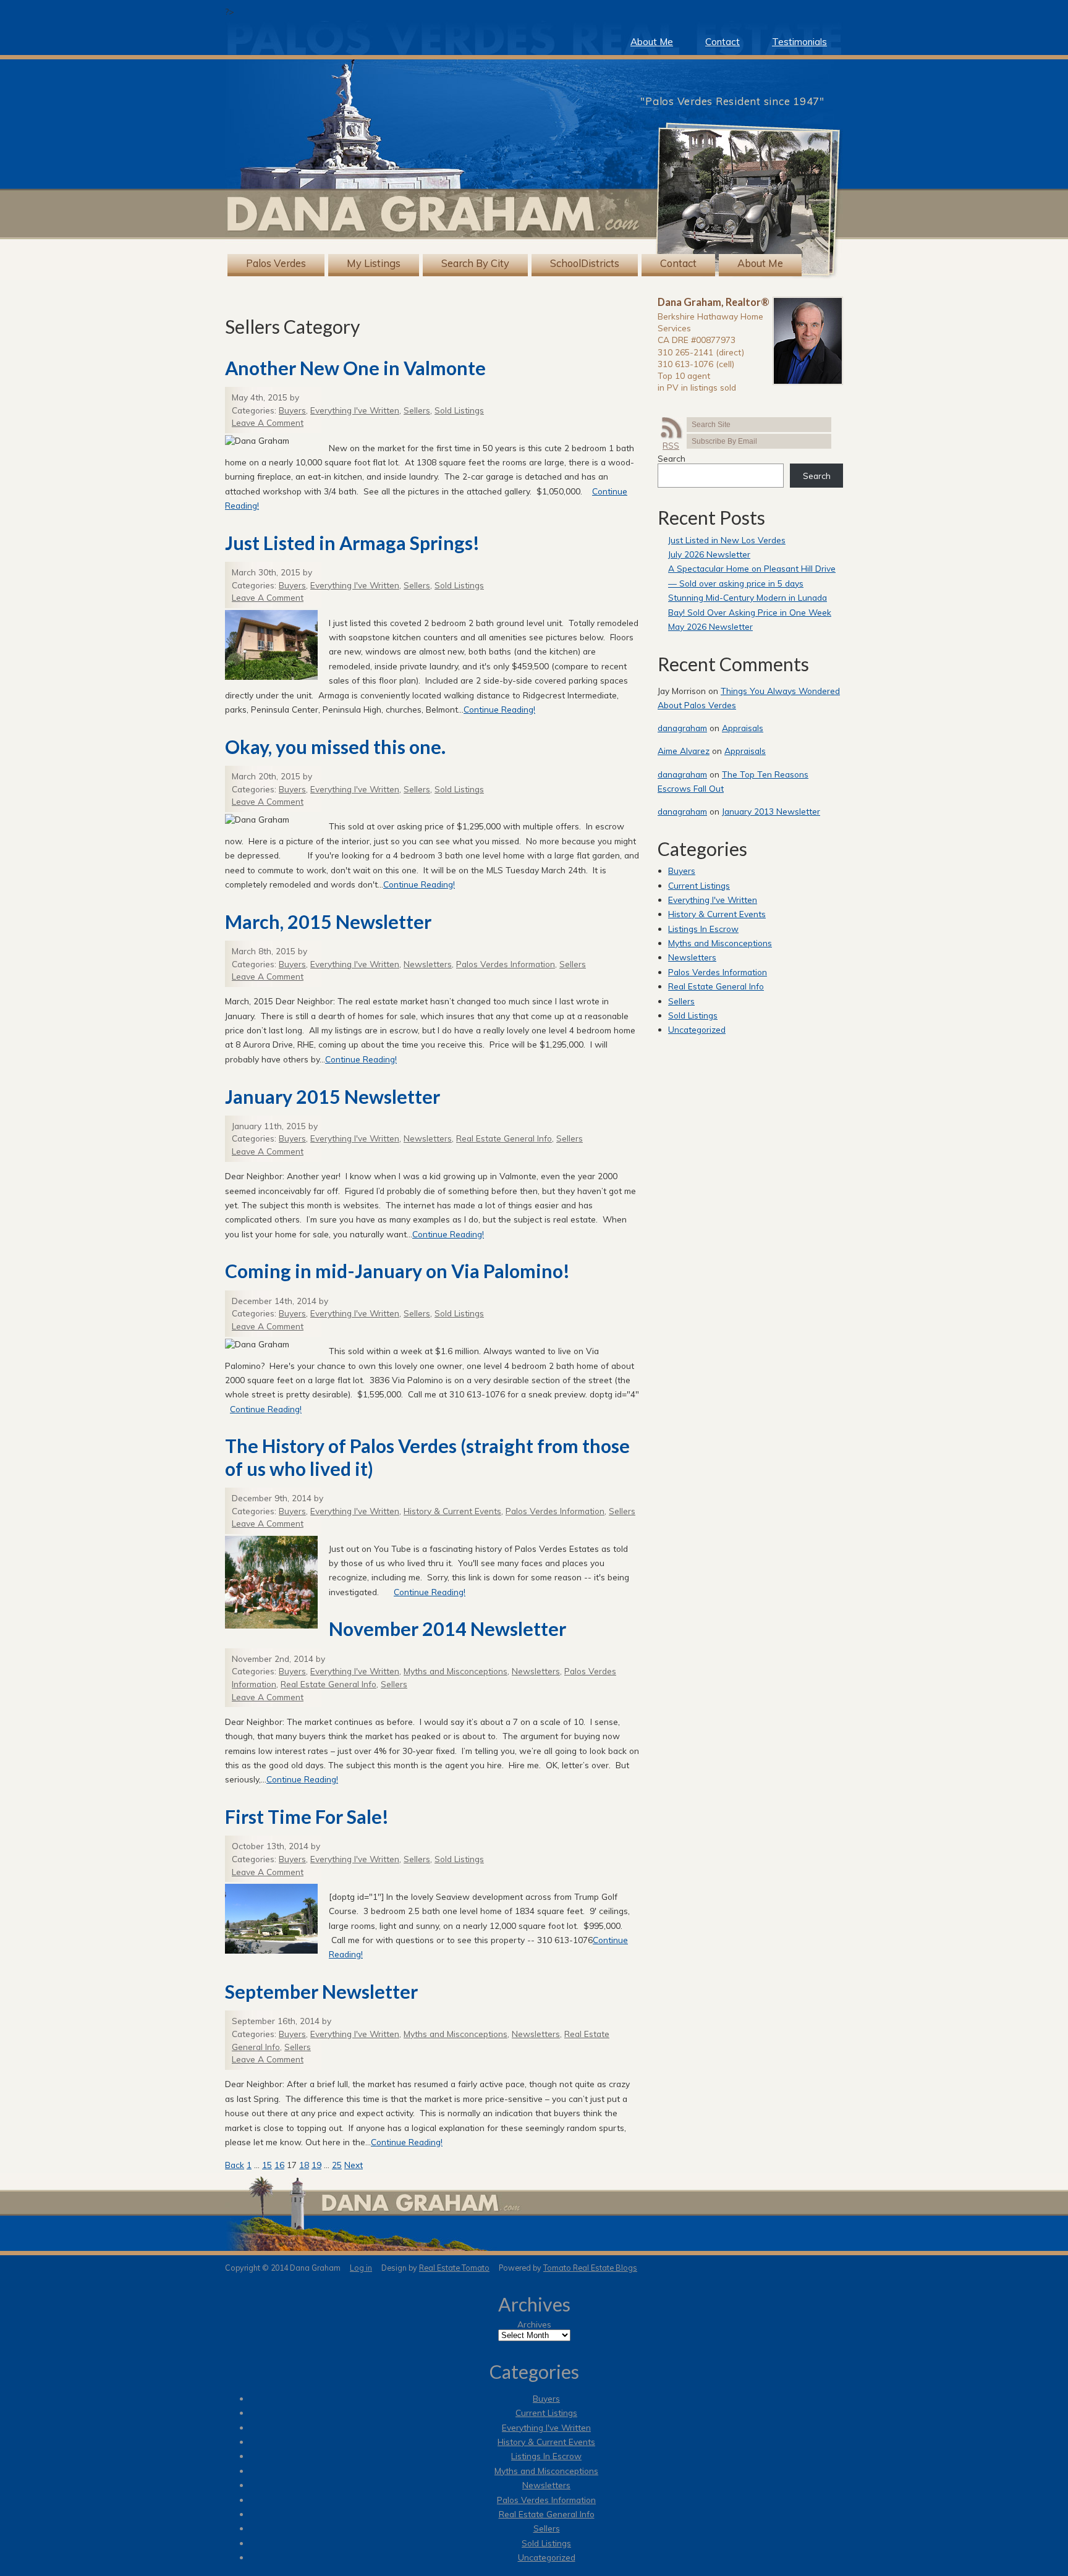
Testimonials (799, 42)
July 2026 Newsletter (709, 554)
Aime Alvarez (684, 751)
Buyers (292, 410)
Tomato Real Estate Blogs (590, 2268)
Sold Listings (459, 410)
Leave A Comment (268, 422)
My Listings (374, 264)
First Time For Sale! (307, 1816)
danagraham (682, 728)
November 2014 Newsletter (447, 1629)
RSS (671, 445)
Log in (361, 2268)
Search (672, 458)
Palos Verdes (276, 264)
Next (354, 2165)
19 (316, 2165)
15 (267, 2165)
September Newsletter (321, 1991)
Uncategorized (697, 1029)
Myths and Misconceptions (456, 1671)
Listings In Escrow (703, 929)
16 (279, 2165)
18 (304, 2165)
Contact (723, 42)
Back (235, 2165)
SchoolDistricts (585, 264)
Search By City (475, 264)
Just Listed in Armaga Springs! (352, 543)
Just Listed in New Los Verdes (727, 540)
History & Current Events (452, 1511)
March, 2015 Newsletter (328, 922)
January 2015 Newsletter (333, 1096)
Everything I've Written (355, 410)
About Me (652, 42)
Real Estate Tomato (454, 2268)
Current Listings (699, 885)
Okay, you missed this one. (335, 747)
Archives (534, 2324)
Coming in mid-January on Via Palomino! (397, 1271)
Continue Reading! (499, 709)
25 (337, 2165)
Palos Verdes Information (506, 964)
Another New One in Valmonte (355, 368)
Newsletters (428, 964)
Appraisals (743, 728)
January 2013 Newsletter (771, 811)
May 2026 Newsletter (710, 626)
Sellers (417, 410)
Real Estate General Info (504, 1138)
